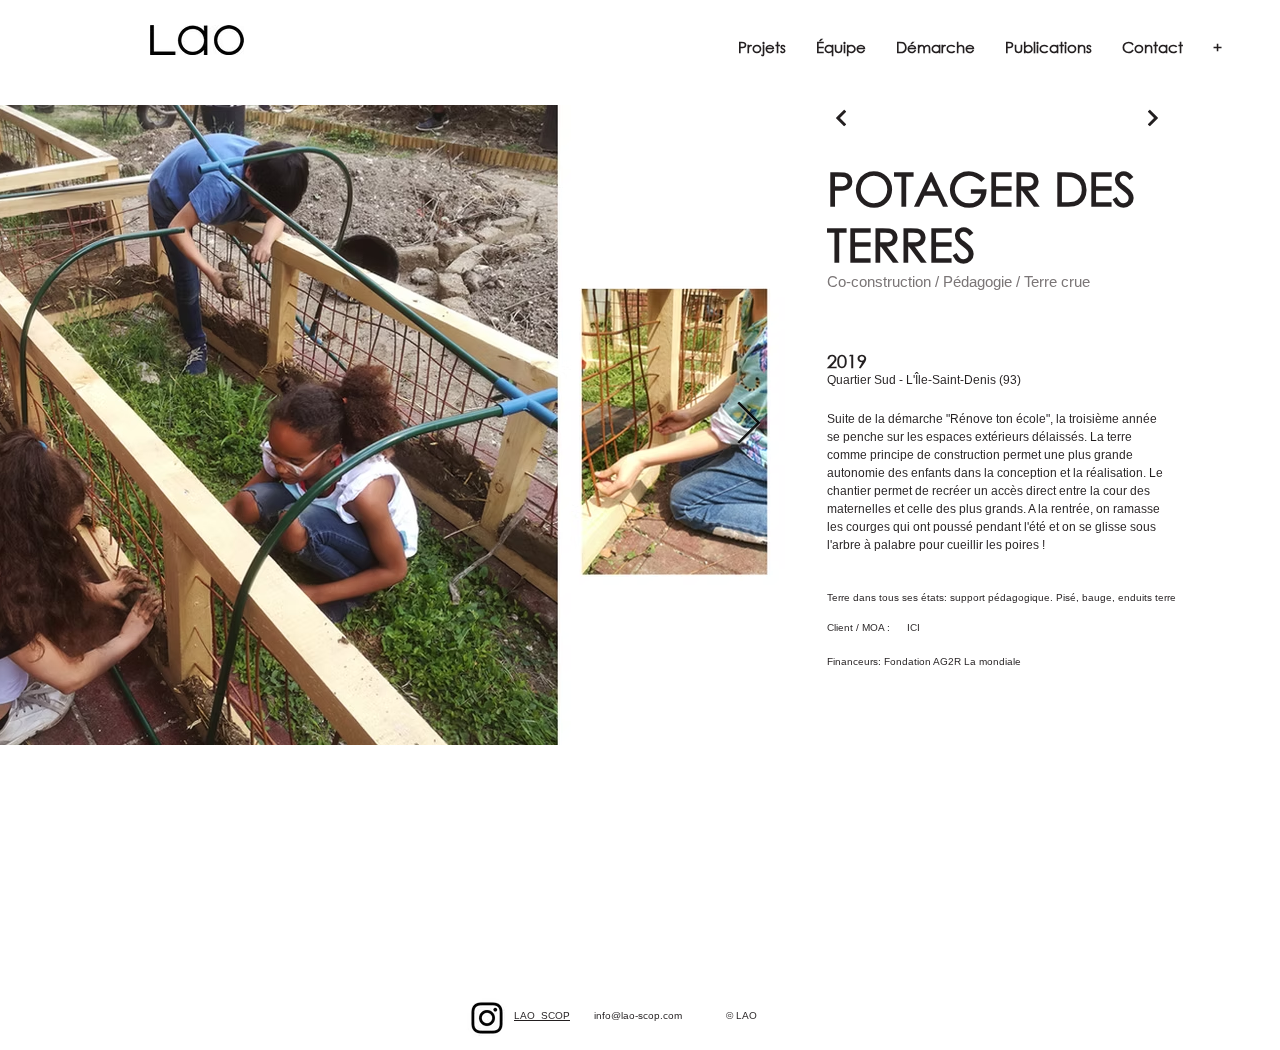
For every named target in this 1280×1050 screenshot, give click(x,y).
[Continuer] (841, 118)
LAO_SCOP (542, 1015)
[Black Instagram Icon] (487, 1018)
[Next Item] (748, 425)
